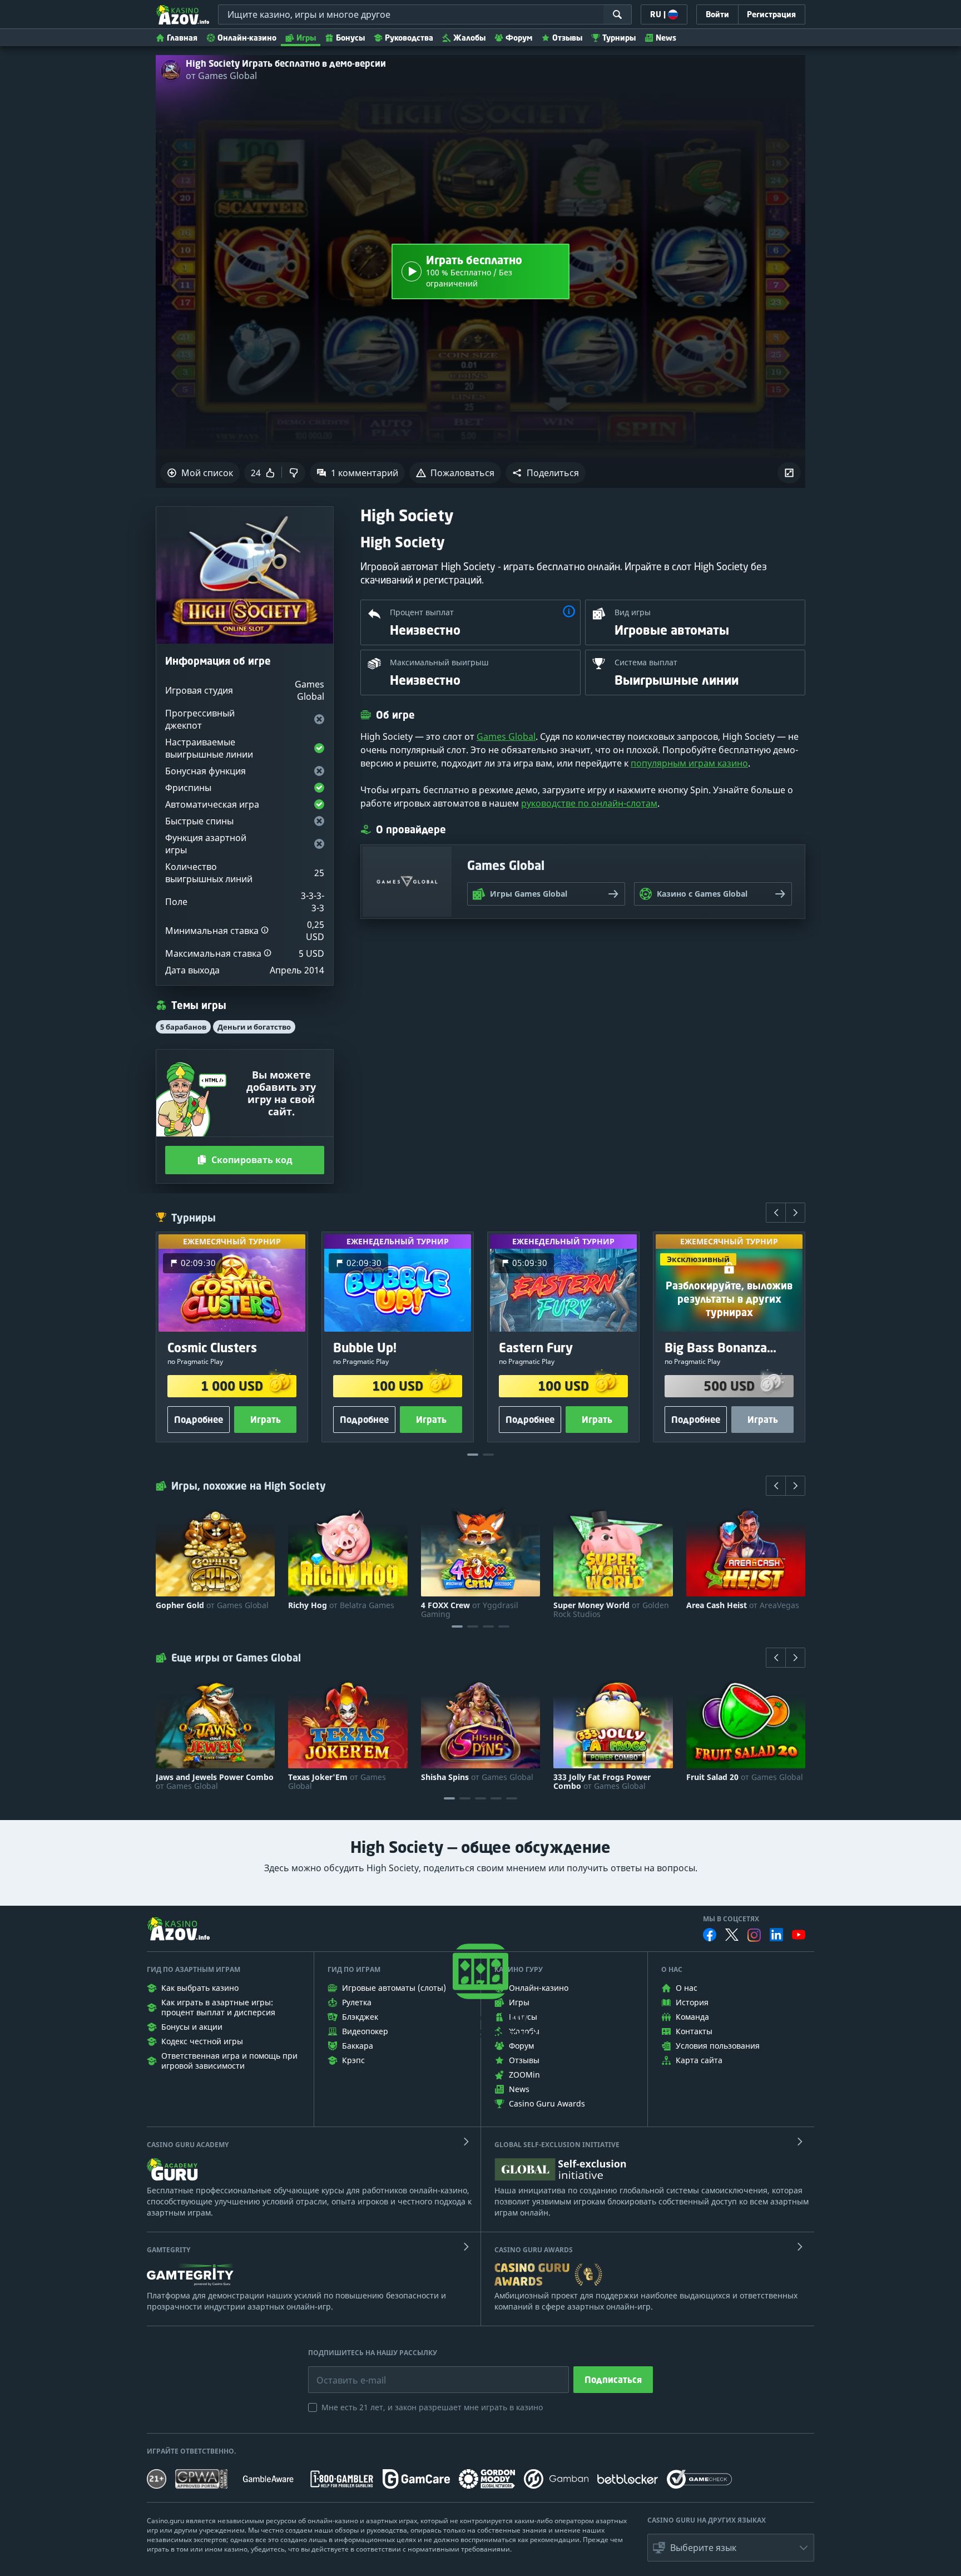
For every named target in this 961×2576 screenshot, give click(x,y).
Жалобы (469, 38)
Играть (266, 1420)
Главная (182, 38)
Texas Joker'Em (337, 1782)
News (666, 38)
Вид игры (633, 612)
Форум (519, 38)
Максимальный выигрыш (439, 662)
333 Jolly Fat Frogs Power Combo (602, 1782)
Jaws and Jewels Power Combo (215, 1782)
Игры (306, 38)
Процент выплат (422, 612)
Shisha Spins (477, 1777)
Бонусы (350, 38)
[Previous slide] (776, 1213)
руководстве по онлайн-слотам (589, 803)
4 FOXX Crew (470, 1610)
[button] (546, 473)
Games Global (506, 736)
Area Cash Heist (743, 1605)
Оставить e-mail (342, 2372)
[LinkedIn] (776, 1935)
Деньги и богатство (254, 1027)
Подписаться (613, 2380)
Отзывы (567, 38)
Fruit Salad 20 (745, 1777)
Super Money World (611, 1610)
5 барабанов (183, 1027)
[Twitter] (732, 1935)
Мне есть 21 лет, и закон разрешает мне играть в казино (432, 2407)
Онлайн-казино (247, 38)
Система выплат (646, 662)
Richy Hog (341, 1605)
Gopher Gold (212, 1605)
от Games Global (221, 76)
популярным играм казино (689, 763)
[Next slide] (795, 1213)
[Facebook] (710, 1935)
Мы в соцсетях (731, 1919)
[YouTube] (799, 1935)
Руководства (409, 38)
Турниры (619, 38)
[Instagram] (754, 1935)
